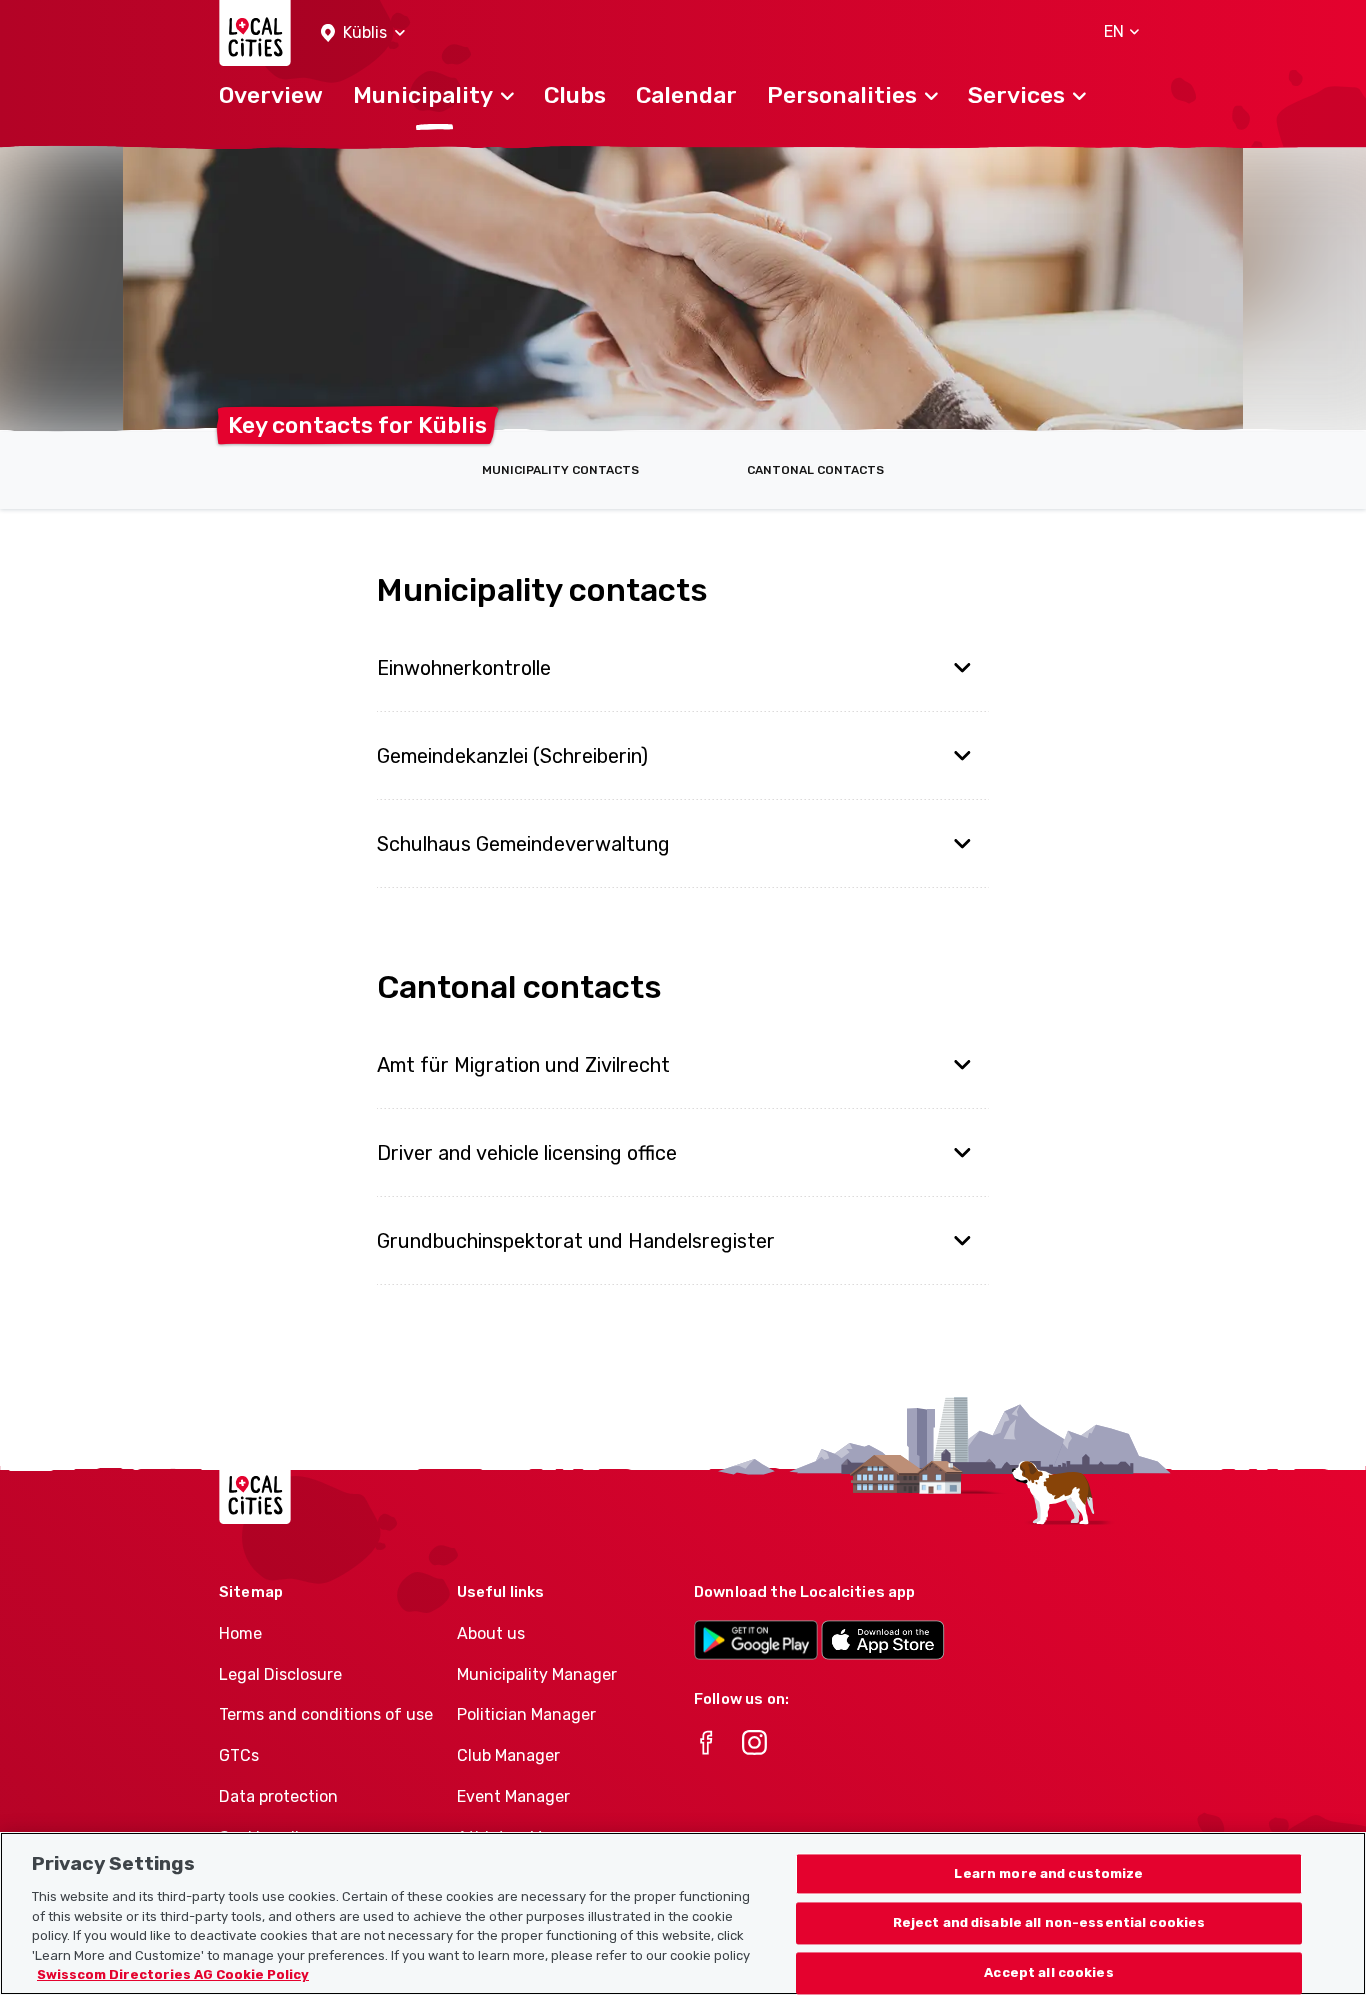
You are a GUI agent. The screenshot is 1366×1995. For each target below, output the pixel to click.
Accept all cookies (1048, 1973)
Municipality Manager (537, 1674)
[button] (363, 33)
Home (240, 1633)
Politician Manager (526, 1714)
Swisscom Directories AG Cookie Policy (173, 1974)
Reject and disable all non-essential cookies (1049, 1923)
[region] (683, 1913)
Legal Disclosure (280, 1674)
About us (491, 1633)
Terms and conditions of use (326, 1714)
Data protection (278, 1796)
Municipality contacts (560, 470)
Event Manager (513, 1796)
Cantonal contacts (815, 470)
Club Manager (508, 1755)
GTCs (239, 1755)
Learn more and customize (1048, 1873)
